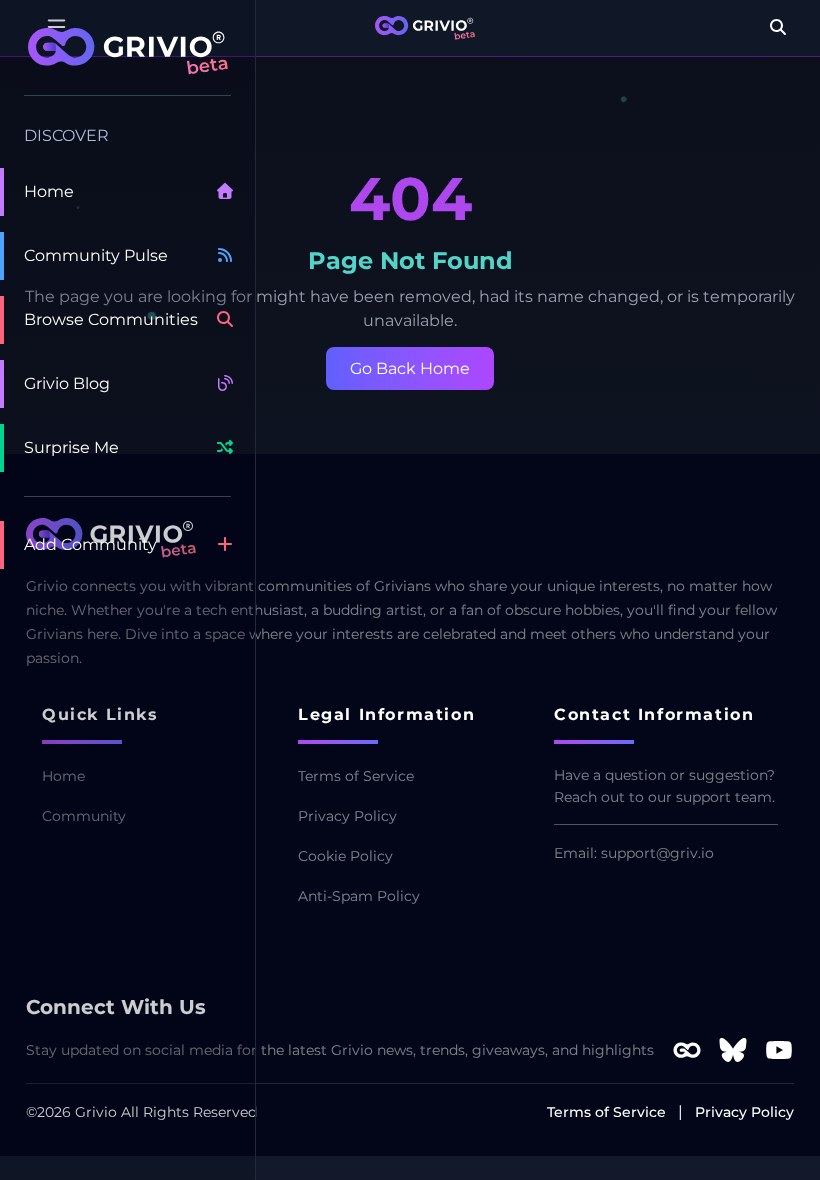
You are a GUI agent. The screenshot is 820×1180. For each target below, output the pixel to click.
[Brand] (425, 28)
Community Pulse (96, 255)
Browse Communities (111, 319)
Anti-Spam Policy (359, 896)
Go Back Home (410, 368)
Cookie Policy (345, 856)
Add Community (90, 544)
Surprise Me (71, 447)
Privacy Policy (347, 816)
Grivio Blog (67, 383)
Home (49, 191)
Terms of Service (356, 776)
